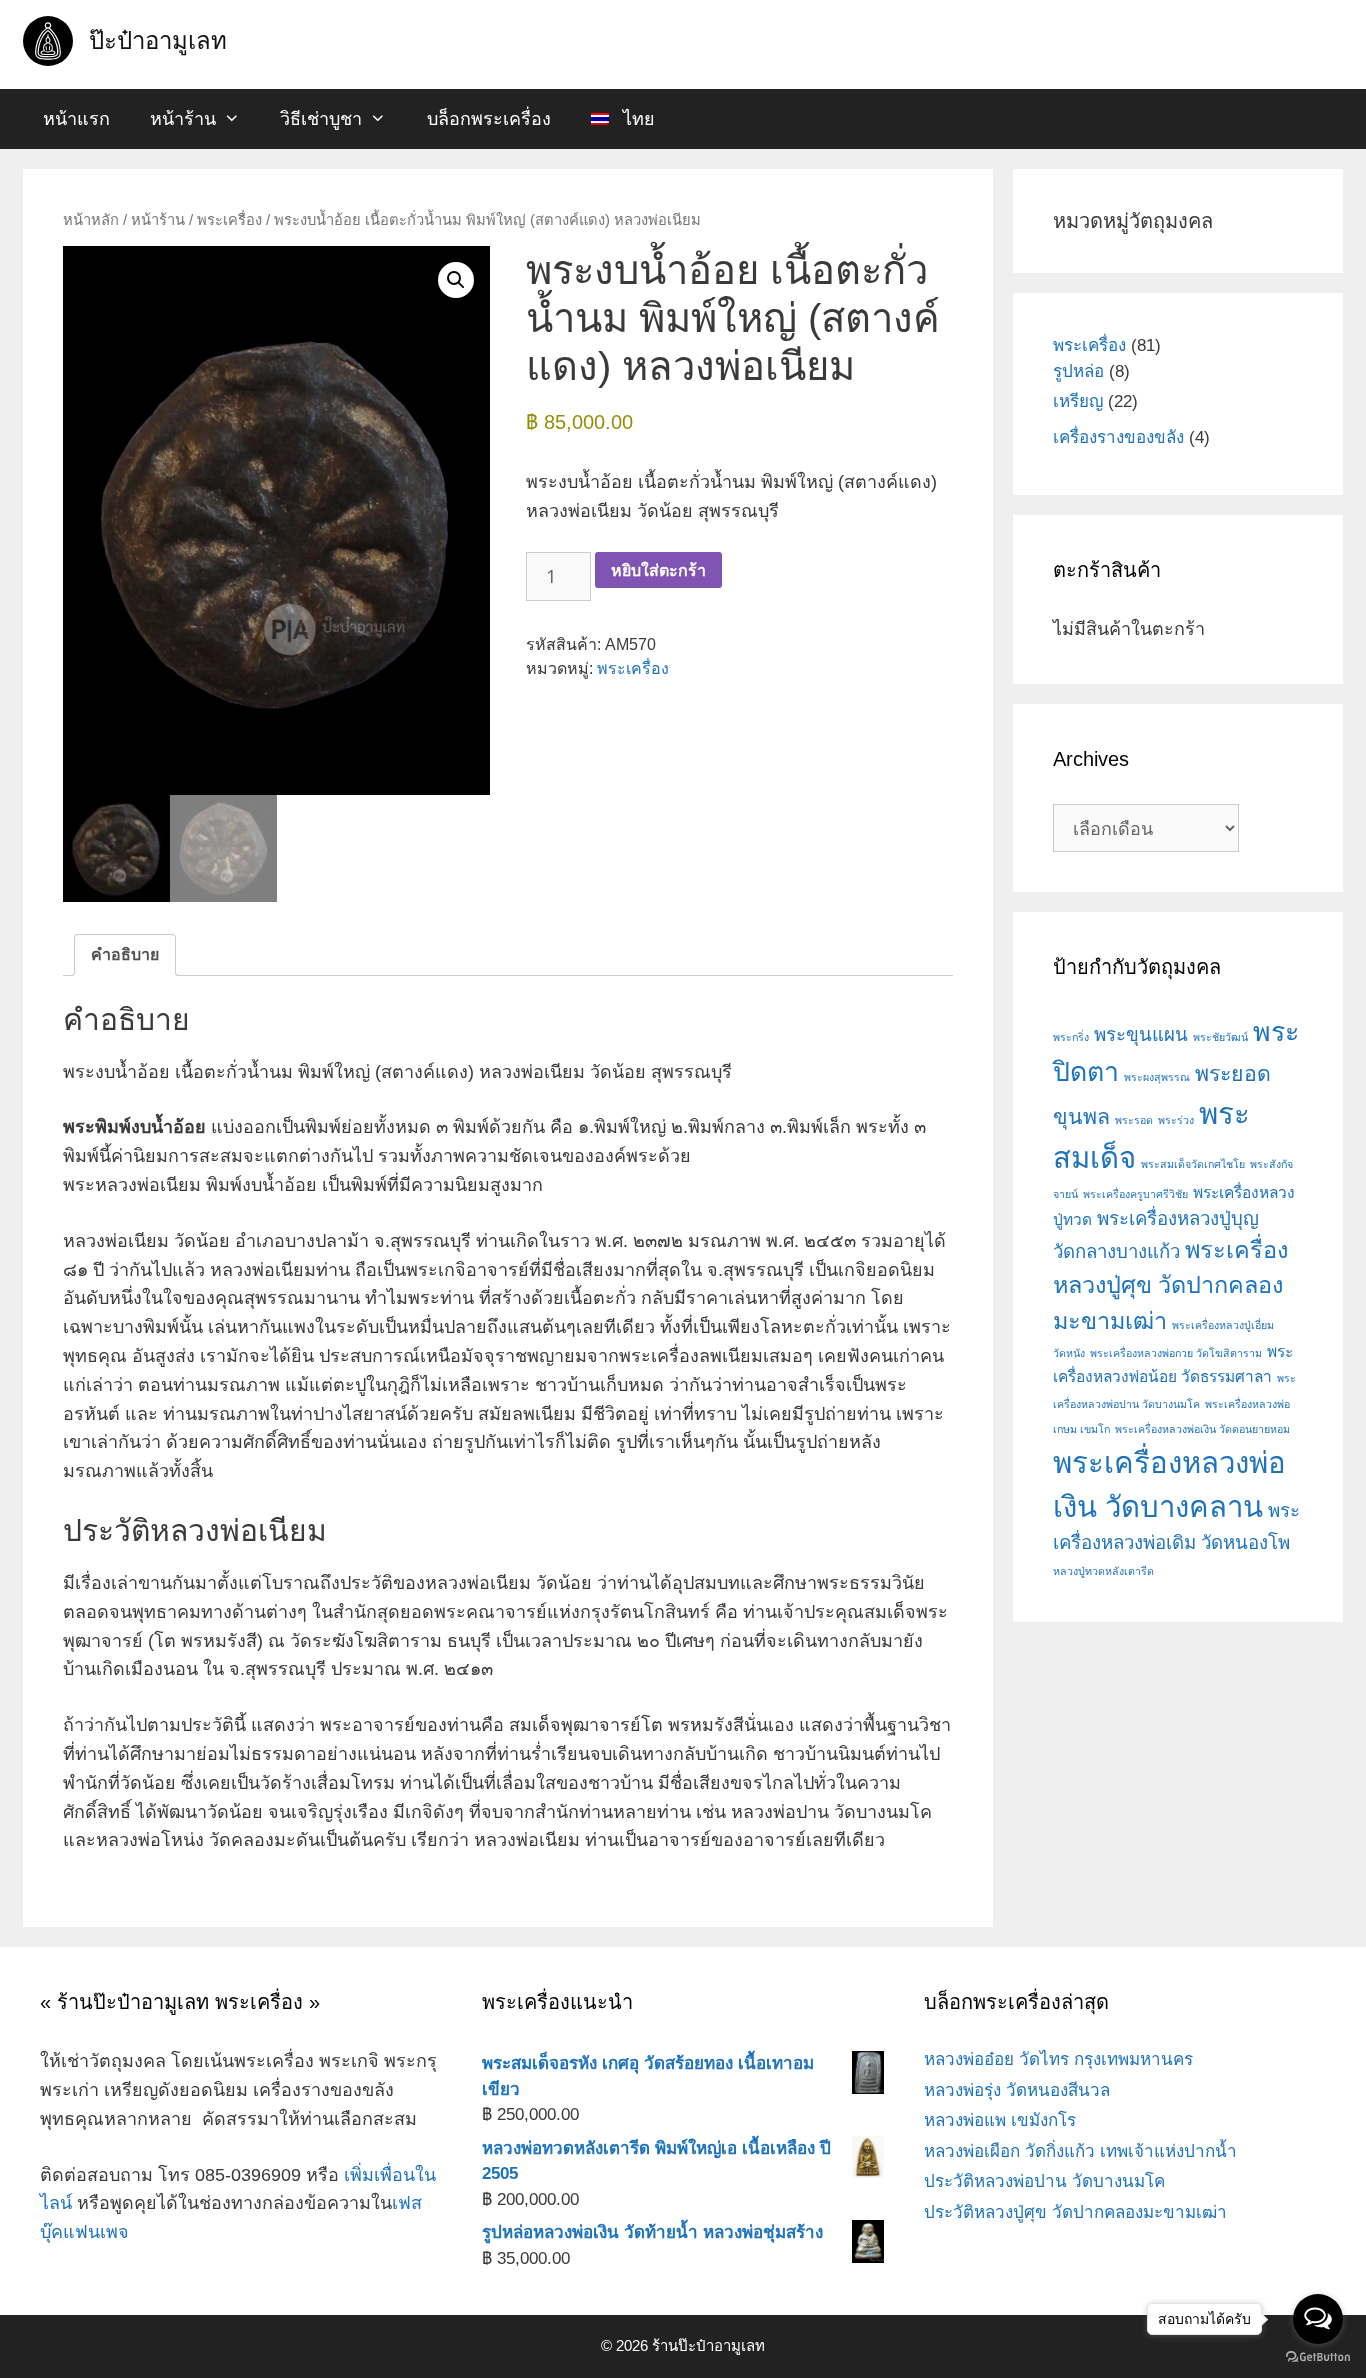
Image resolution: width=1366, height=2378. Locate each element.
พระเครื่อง (229, 220)
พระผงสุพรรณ (1157, 1077)
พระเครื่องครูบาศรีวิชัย (1135, 1194)
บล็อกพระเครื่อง (489, 119)
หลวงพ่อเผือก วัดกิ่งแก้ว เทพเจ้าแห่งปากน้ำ (1080, 2151)
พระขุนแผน (1141, 1034)
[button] (456, 280)
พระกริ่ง (1071, 1037)
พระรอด (1134, 1120)
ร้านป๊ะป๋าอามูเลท (708, 2345)
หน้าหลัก (91, 220)
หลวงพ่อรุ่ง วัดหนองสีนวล (1017, 2090)
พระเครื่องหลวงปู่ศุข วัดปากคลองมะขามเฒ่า (1170, 1285)
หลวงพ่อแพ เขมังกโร (1000, 2120)
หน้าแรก (76, 119)
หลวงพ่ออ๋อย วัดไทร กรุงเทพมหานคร (1058, 2059)
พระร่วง (1176, 1120)
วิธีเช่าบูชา (321, 119)
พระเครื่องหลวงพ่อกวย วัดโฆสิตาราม (1176, 1353)
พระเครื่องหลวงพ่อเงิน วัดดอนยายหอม (1202, 1429)
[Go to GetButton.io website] (1318, 2357)
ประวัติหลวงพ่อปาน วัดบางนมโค (1044, 2181)
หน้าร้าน (183, 119)
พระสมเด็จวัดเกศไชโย (1193, 1164)
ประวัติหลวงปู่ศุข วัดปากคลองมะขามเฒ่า (1075, 2212)
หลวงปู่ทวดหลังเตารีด (1103, 1571)
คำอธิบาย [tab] (125, 954)
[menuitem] (623, 119)
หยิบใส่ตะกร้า (658, 570)
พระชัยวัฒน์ (1220, 1037)
